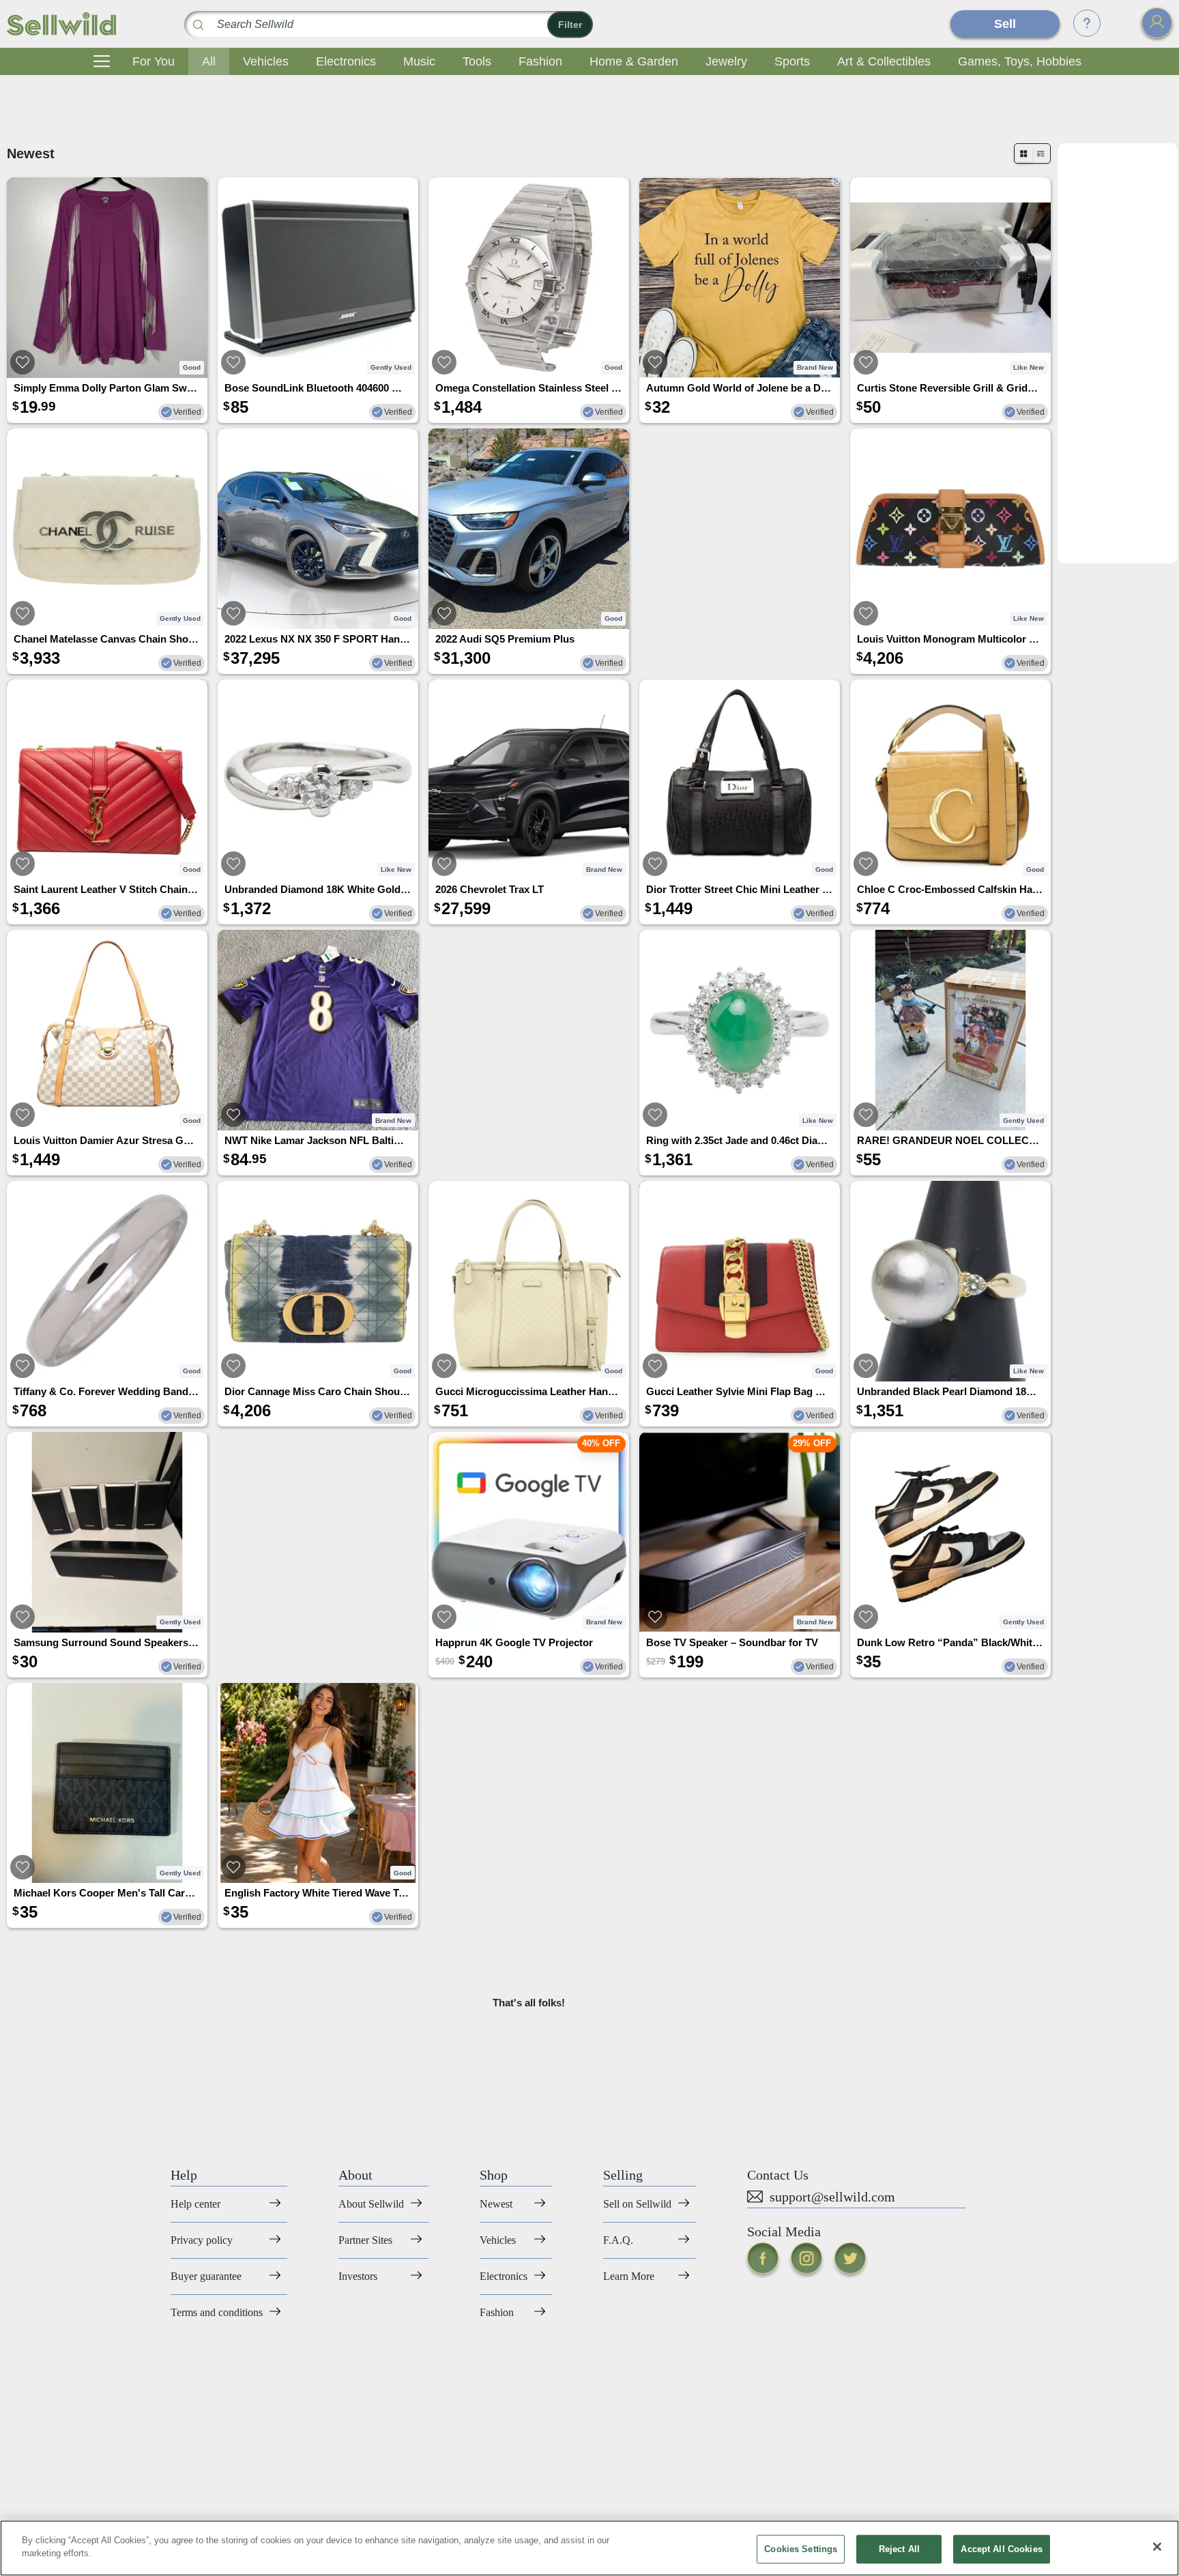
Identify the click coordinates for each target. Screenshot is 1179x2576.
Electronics (346, 61)
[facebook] (763, 2258)
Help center (195, 2204)
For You (154, 61)
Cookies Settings (801, 2549)
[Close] (1157, 2547)
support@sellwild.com (832, 2197)
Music (419, 61)
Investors (358, 2276)
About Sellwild (371, 2204)
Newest (496, 2204)
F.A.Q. (618, 2240)
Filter (570, 25)
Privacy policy (202, 2240)
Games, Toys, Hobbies (1020, 61)
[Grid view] (1023, 153)
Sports (792, 61)
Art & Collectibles (884, 61)
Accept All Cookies (1001, 2549)
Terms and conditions (217, 2312)
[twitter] (850, 2258)
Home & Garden (634, 61)
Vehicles (266, 61)
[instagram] (806, 2258)
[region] (589, 2548)
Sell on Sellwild (637, 2204)
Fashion (540, 61)
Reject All (899, 2549)
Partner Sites (365, 2240)
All (209, 61)
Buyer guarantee (206, 2276)
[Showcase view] (1041, 154)
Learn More (629, 2276)
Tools (477, 61)
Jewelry (726, 61)
